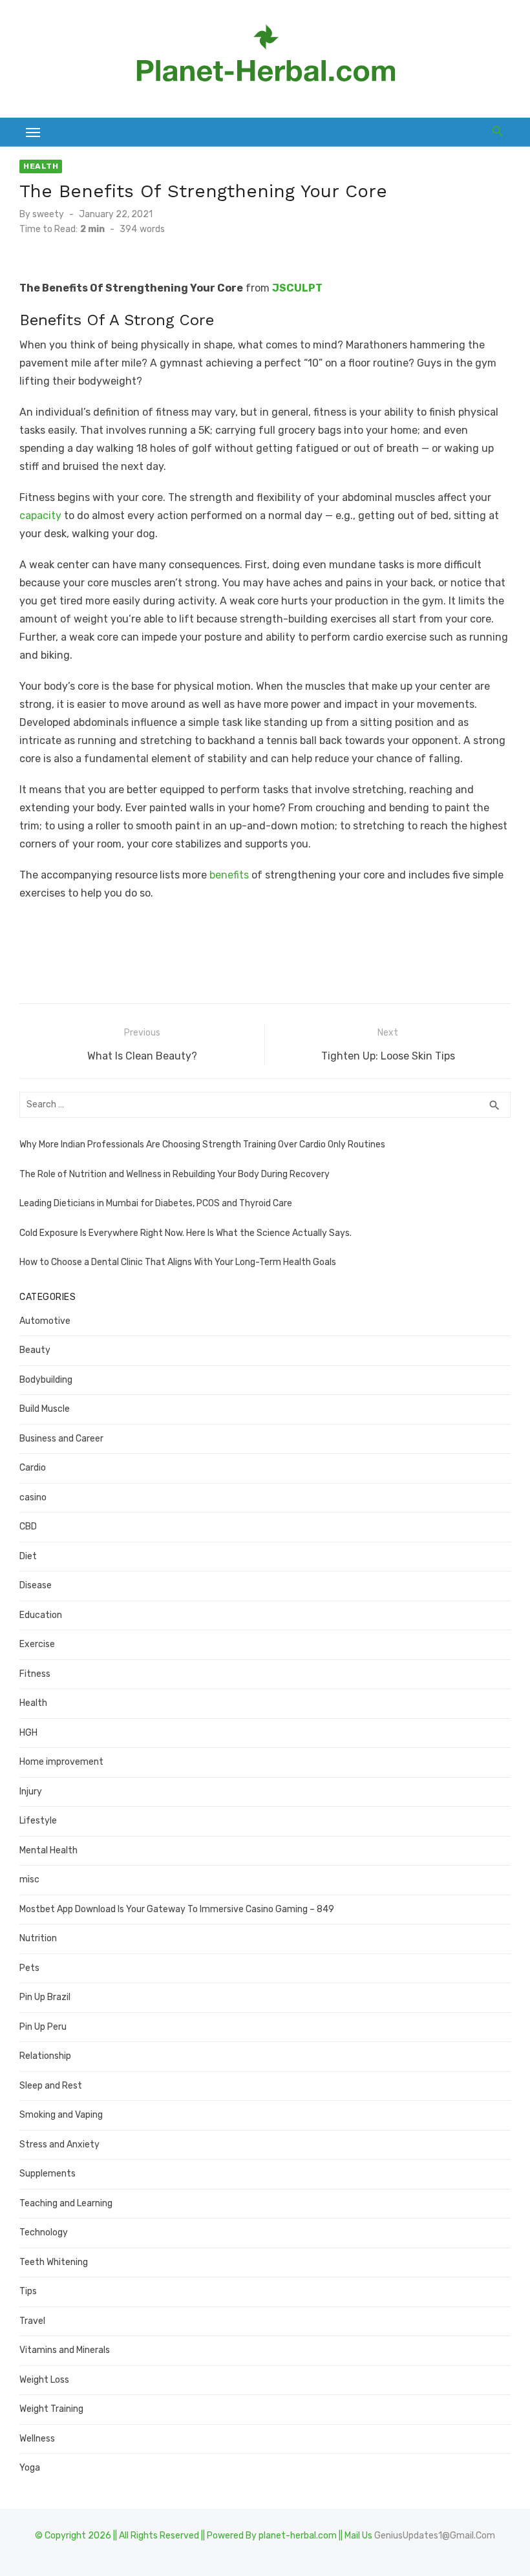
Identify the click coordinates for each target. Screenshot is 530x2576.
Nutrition (38, 1938)
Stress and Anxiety (59, 2145)
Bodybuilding (46, 1380)
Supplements (48, 2174)
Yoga (30, 2468)
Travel (32, 2321)
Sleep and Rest (51, 2086)
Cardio (33, 1468)
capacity (40, 516)
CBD (28, 1527)
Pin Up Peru (43, 2027)
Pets (29, 1968)
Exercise (37, 1644)
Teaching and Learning (66, 2203)
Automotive (45, 1321)
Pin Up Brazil (45, 1997)
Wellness (37, 2439)
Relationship (45, 2056)
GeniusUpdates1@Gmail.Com (435, 2536)
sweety (48, 214)
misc (29, 1879)
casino (33, 1497)
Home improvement (61, 1762)
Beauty (35, 1350)
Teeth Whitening (54, 2262)
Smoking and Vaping (61, 2115)
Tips (28, 2291)
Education (41, 1615)
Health (41, 166)
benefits (229, 875)
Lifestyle (38, 1821)
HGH (28, 1733)
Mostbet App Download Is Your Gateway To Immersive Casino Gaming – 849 (177, 1909)
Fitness (35, 1674)
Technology (44, 2232)
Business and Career (61, 1439)
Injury (31, 1792)
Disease (36, 1585)
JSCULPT (297, 288)
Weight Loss (44, 2380)
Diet (28, 1556)
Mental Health (48, 1850)
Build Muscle (45, 1409)
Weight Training (51, 2409)
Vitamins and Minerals (65, 2350)
